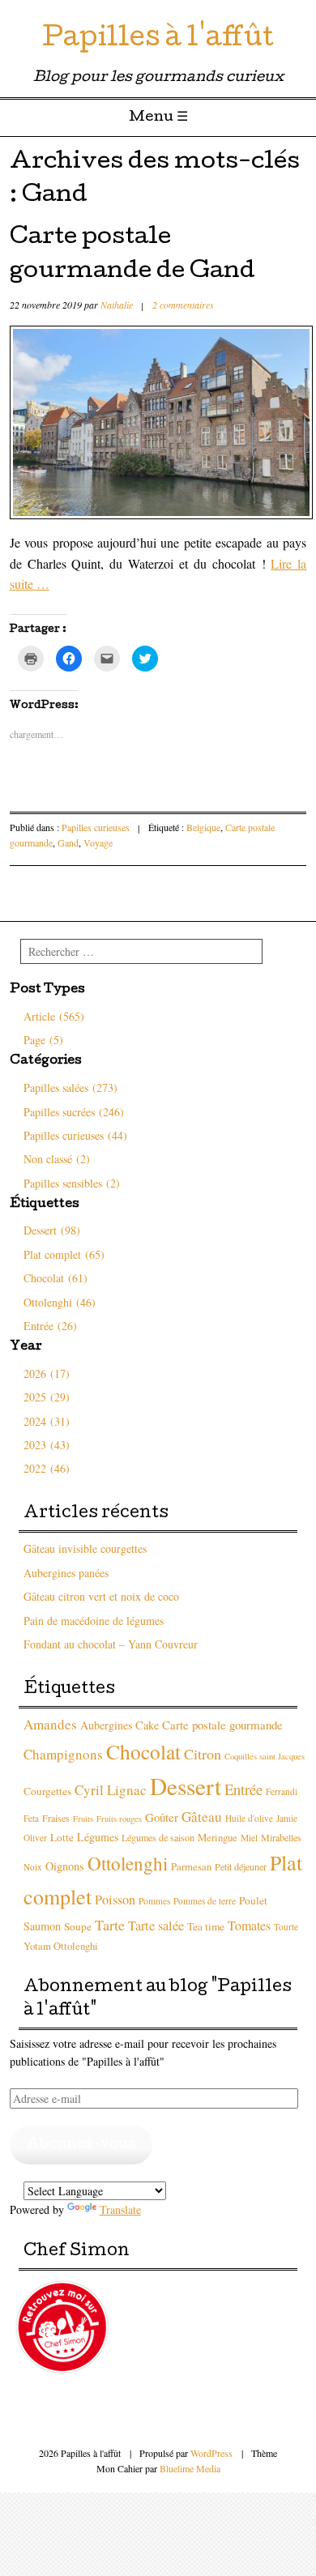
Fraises (56, 1818)
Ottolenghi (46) (60, 1302)
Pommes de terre (205, 1901)
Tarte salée (156, 1926)
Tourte (286, 1927)
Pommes (154, 1901)
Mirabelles (281, 1837)
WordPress (211, 2453)
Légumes (98, 1837)
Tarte (110, 1925)
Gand (68, 842)
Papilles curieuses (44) (75, 1135)
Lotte (62, 1837)
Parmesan (191, 1867)
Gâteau (202, 1817)
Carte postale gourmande (222, 1725)
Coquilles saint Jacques (265, 1756)
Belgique (203, 827)
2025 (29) (47, 1397)
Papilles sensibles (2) (72, 1183)
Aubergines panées (66, 1573)
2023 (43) (47, 1445)
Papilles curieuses (96, 827)
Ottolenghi (128, 1864)
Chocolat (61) (56, 1278)
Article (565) (54, 1016)
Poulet (253, 1900)
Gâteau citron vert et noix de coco (101, 1596)
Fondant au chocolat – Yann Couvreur (111, 1644)
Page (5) (43, 1040)
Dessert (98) (52, 1230)
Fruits (83, 1819)
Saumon (42, 1926)
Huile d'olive (249, 1818)
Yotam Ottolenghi (61, 1946)
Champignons (63, 1754)
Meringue (218, 1838)
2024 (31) (47, 1421)
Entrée (243, 1789)
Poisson (115, 1900)
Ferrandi (282, 1791)
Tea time (206, 1926)
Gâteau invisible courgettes (85, 1548)
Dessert (186, 1786)
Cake (147, 1725)
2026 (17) (47, 1373)
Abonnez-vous (81, 2145)
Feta (31, 1818)
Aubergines (106, 1725)
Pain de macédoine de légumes (94, 1621)
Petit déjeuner (241, 1866)
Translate (120, 2209)
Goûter (162, 1817)
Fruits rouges (119, 1819)
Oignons (65, 1866)
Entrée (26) (50, 1326)
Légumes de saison (158, 1837)
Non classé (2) (57, 1159)
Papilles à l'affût (158, 40)
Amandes (50, 1724)
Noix (33, 1867)
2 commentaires (183, 305)
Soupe (78, 1926)
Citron (203, 1754)
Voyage (98, 842)
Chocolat (143, 1751)
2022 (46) (47, 1468)
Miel (249, 1838)
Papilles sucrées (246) (74, 1112)
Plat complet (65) (64, 1254)
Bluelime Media (190, 2468)
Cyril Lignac (111, 1790)
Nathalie (117, 305)
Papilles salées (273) (70, 1088)
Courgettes (47, 1791)
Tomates (249, 1925)
